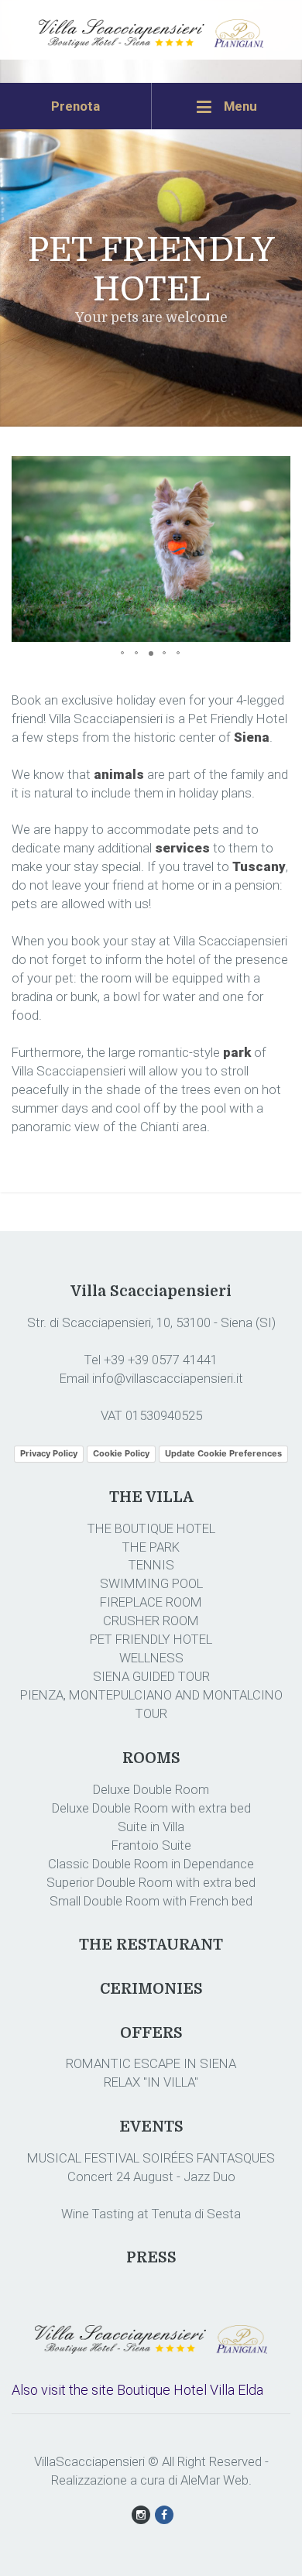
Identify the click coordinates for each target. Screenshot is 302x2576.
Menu (239, 106)
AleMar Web (214, 2480)
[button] (276, 470)
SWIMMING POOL (151, 1583)
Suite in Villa (151, 1827)
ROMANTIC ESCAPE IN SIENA (151, 2063)
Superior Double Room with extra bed (151, 1882)
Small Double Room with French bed (151, 1901)
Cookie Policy (121, 1453)
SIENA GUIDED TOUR (151, 1676)
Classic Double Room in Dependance (151, 1864)
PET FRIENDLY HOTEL (151, 1639)
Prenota (75, 106)
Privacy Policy (49, 1453)
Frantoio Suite (151, 1845)
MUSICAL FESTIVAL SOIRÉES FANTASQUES (151, 2158)
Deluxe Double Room (151, 1789)
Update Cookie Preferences (223, 1453)
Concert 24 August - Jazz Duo (151, 2176)
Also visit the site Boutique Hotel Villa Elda (137, 2390)
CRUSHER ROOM (151, 1621)
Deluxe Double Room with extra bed (151, 1808)
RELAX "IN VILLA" (151, 2082)
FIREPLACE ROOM (151, 1602)
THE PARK (151, 1547)
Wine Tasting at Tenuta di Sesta (151, 2214)
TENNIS (151, 1565)
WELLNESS (151, 1658)
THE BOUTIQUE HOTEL (151, 1528)
